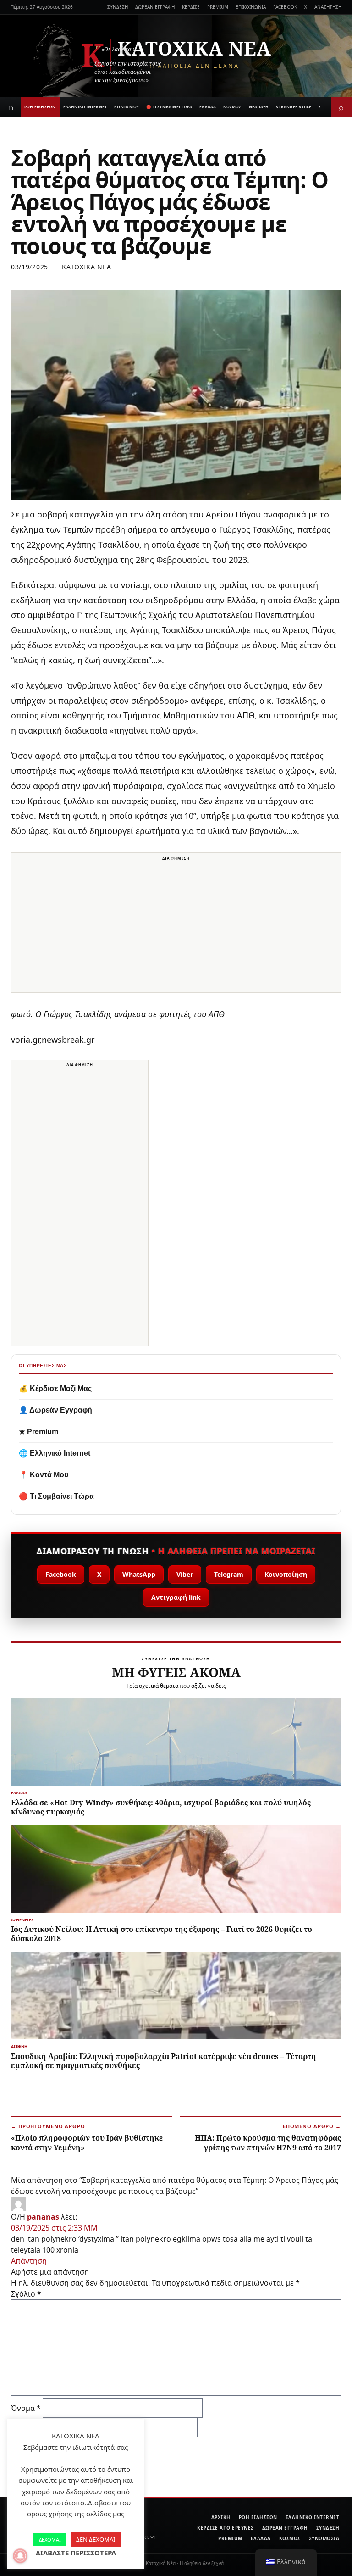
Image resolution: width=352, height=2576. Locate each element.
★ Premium (38, 1432)
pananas (43, 2217)
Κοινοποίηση (286, 1574)
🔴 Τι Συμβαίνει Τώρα (56, 1496)
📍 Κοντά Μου (44, 1475)
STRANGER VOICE (294, 107)
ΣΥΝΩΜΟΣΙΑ (324, 2538)
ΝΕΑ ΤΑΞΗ (259, 107)
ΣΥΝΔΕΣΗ (118, 7)
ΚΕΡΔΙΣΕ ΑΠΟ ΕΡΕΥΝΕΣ (225, 2528)
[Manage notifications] (20, 2556)
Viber (185, 1574)
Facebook (61, 1574)
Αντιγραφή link (176, 1597)
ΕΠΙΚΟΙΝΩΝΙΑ (251, 7)
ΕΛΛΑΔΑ (208, 107)
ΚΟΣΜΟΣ (232, 107)
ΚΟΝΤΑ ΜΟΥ (126, 107)
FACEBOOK (285, 7)
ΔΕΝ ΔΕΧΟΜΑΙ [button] (96, 2539)
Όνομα (26, 2408)
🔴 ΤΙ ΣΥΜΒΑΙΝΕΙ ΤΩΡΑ (169, 107)
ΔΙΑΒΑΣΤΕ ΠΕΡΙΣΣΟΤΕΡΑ (76, 2553)
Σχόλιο (26, 2294)
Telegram (229, 1574)
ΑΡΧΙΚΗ (221, 2517)
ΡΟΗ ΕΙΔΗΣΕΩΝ (40, 107)
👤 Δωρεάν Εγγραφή (55, 1410)
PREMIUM (218, 7)
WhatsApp (139, 1574)
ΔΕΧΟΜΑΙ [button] (50, 2540)
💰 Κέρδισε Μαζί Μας (55, 1388)
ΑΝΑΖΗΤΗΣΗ (328, 7)
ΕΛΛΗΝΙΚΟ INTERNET (85, 107)
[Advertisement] (176, 928)
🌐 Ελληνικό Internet (55, 1453)
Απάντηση (29, 2261)
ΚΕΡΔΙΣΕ (191, 7)
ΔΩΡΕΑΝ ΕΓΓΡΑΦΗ (155, 7)
